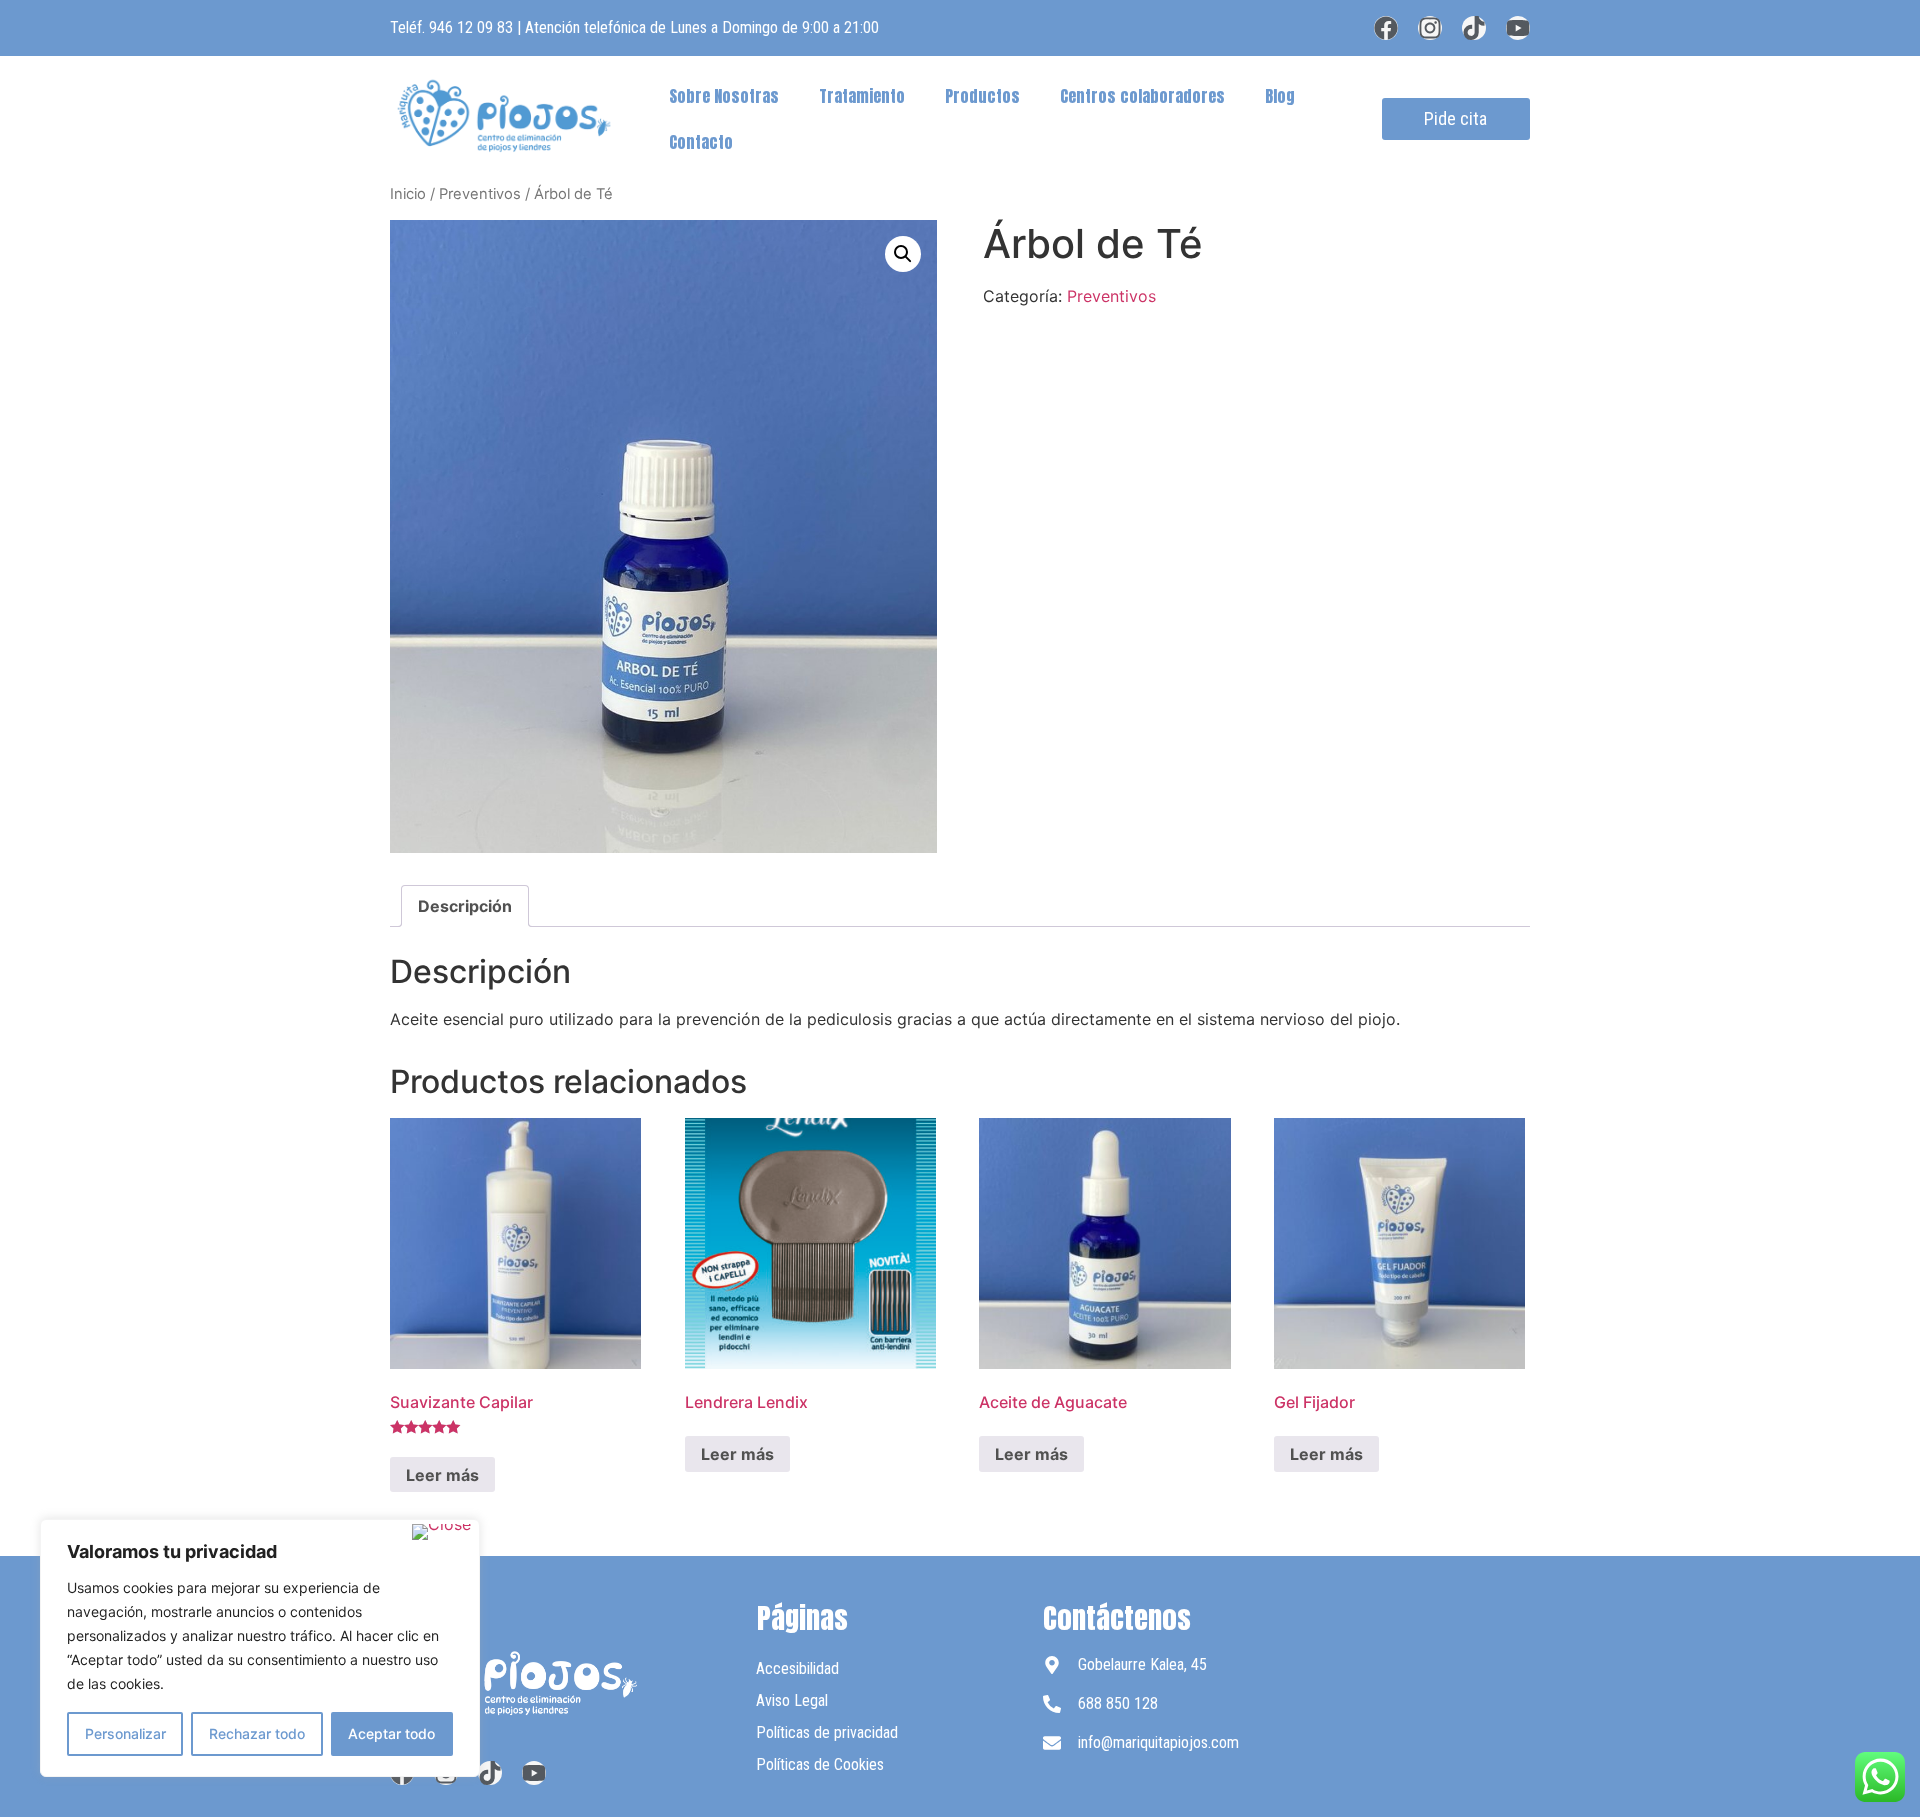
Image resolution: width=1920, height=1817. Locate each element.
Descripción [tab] (465, 906)
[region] (260, 1648)
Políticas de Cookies (820, 1764)
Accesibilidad (797, 1668)
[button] (903, 254)
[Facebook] (1386, 28)
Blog (1280, 96)
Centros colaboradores (1142, 96)
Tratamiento (862, 96)
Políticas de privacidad (827, 1732)
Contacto (701, 142)
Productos (982, 96)
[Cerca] (441, 1532)
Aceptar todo (391, 1733)
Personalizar (125, 1733)
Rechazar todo (257, 1733)
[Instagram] (1430, 28)
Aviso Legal (792, 1700)
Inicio (408, 194)
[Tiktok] (1474, 28)
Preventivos (480, 194)
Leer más (442, 1475)
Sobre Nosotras (724, 96)
